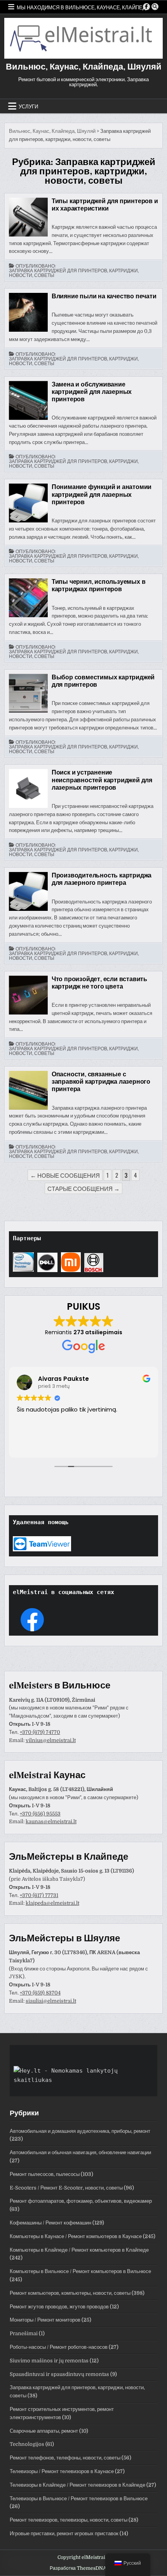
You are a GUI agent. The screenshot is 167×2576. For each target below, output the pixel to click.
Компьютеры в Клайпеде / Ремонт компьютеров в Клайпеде (79, 2250)
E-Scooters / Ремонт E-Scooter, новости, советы (66, 2188)
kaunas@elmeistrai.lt (51, 1821)
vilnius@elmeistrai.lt (51, 1740)
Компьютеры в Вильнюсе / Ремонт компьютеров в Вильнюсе (80, 2271)
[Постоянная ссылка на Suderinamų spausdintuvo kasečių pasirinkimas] (28, 693)
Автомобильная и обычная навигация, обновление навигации (80, 2152)
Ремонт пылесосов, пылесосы (45, 2174)
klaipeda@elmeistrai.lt (52, 1903)
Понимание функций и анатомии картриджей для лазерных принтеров (102, 494)
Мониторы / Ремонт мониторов (45, 2320)
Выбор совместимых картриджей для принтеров (103, 681)
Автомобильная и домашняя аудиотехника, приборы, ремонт (80, 2131)
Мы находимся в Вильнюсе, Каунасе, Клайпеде (83, 7)
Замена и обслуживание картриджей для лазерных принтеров (92, 392)
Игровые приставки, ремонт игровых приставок (64, 2533)
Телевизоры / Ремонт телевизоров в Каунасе (62, 2471)
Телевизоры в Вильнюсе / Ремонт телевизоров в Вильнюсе (79, 2499)
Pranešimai (24, 2333)
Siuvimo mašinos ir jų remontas (49, 2361)
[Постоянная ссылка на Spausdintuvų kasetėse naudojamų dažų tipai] (28, 598)
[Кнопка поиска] (155, 7)
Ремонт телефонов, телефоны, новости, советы (65, 2458)
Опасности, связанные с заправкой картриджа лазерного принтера (101, 1082)
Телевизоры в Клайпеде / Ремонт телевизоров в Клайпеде (77, 2485)
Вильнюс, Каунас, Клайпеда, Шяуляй (84, 67)
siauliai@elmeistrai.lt (51, 2001)
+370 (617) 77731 (39, 1895)
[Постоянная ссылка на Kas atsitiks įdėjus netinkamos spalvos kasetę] (28, 995)
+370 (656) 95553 (40, 1814)
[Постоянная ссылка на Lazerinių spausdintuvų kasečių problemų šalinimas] (28, 788)
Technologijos (27, 2444)
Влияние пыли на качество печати (104, 296)
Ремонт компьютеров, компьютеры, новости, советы (70, 2293)
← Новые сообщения (65, 1175)
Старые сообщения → (83, 1188)
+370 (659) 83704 (40, 1993)
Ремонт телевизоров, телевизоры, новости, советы (69, 2520)
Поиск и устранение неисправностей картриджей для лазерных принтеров (102, 780)
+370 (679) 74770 (40, 1732)
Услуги (28, 106)
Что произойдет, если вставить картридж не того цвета (99, 983)
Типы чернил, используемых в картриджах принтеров (99, 586)
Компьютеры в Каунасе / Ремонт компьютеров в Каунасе (76, 2236)
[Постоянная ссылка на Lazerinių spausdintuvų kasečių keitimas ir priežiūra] (28, 400)
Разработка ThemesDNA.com (84, 2568)
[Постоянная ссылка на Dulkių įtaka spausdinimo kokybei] (28, 312)
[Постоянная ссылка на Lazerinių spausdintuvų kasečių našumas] (28, 891)
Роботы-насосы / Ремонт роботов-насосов (59, 2347)
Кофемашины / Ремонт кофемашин (50, 2223)
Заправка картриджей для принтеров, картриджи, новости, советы (74, 273)
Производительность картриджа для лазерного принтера (102, 879)
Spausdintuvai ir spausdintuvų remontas (59, 2374)
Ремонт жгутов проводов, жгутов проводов (59, 2307)
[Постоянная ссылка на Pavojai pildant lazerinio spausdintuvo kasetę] (28, 1090)
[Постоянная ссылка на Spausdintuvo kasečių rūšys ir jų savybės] (28, 217)
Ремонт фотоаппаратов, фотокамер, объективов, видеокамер (81, 2201)
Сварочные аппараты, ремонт (44, 2431)
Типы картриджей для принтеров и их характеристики (105, 205)
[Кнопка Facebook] (146, 7)
